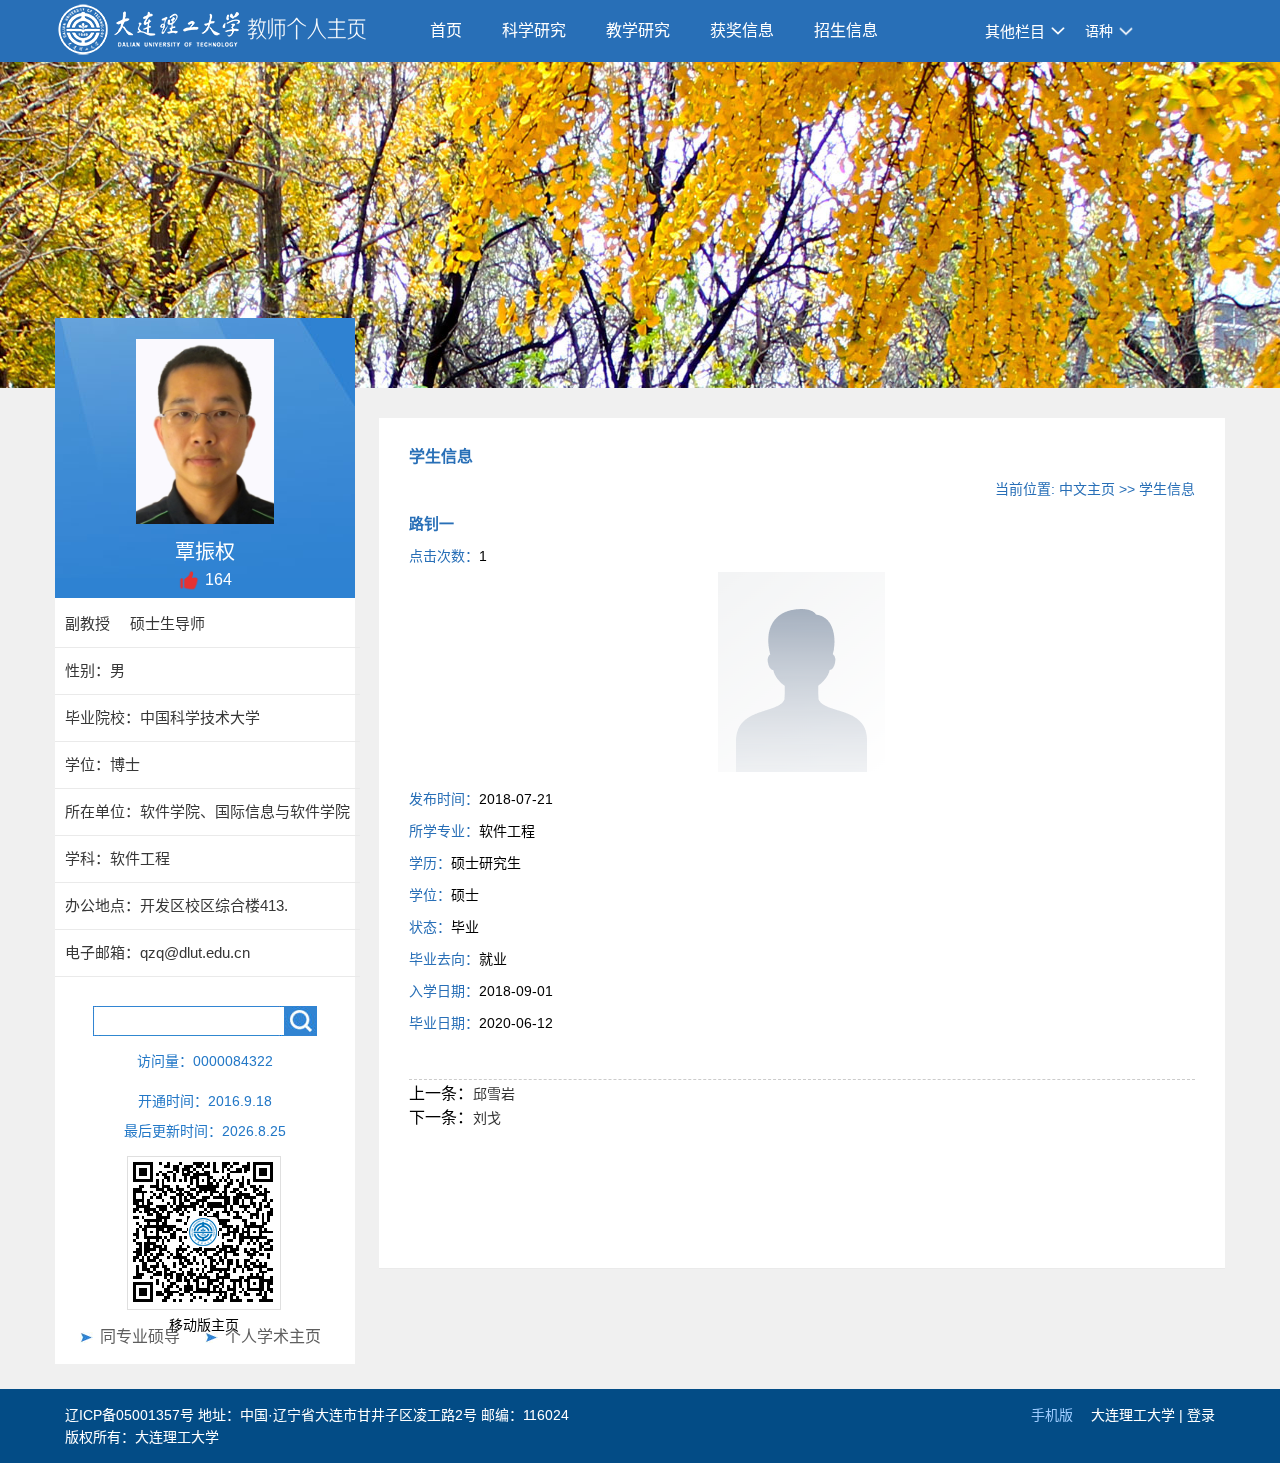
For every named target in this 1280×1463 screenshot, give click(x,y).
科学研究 (534, 30)
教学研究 (638, 30)
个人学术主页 (273, 1336)
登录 (1201, 1415)
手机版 (1052, 1415)
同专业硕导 (140, 1336)
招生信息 (846, 30)
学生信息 (1167, 489)
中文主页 (1087, 489)
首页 (446, 30)
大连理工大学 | (1139, 1415)
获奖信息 (742, 30)
